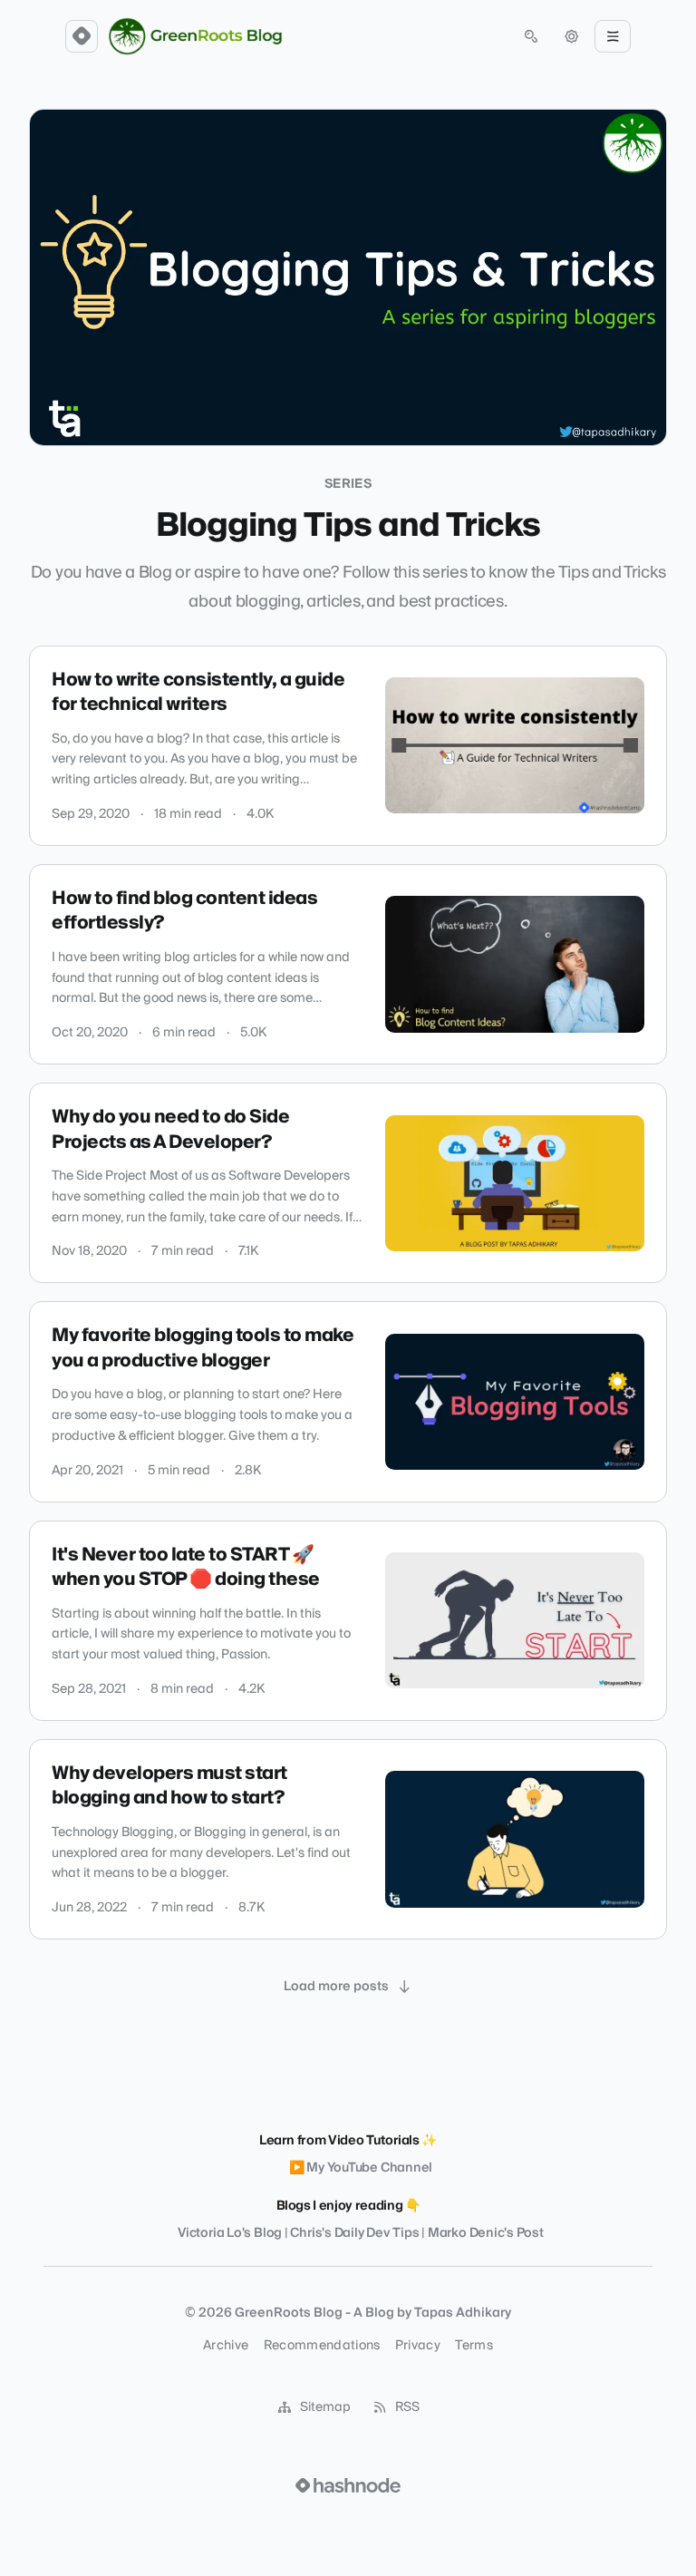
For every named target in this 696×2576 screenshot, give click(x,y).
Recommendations (322, 2346)
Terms (474, 2346)
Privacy (418, 2346)
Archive (226, 2346)
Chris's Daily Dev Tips (354, 2233)
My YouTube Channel (369, 2168)
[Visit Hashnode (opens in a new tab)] (348, 2485)
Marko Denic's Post (486, 2233)
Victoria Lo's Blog (230, 2233)
